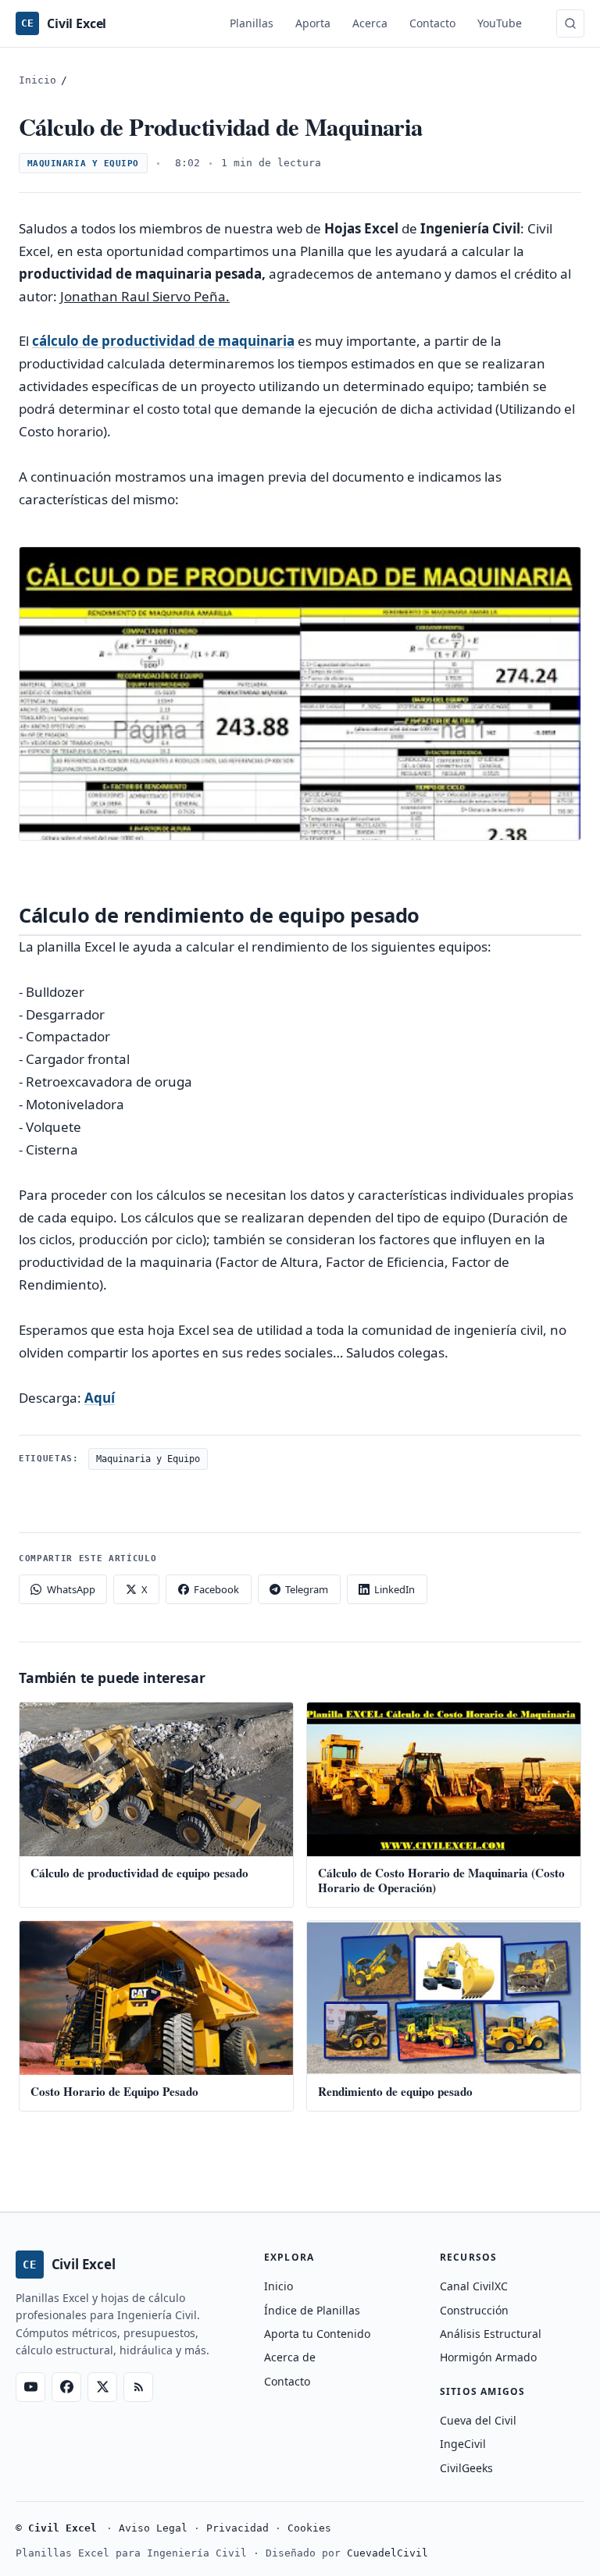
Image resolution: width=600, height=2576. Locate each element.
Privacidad (237, 2528)
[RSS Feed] (138, 2387)
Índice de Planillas (312, 2310)
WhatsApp (71, 1589)
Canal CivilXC (474, 2286)
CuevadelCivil (387, 2553)
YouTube (500, 23)
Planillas (252, 23)
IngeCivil (463, 2444)
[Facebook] (66, 2387)
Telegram (307, 1589)
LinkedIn (395, 1589)
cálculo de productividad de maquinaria (163, 341)
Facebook (216, 1589)
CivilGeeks (466, 2468)
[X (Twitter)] (102, 2387)
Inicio (37, 80)
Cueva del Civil (478, 2420)
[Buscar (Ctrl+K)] (570, 23)
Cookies (309, 2528)
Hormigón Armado (488, 2357)
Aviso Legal (153, 2528)
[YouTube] (30, 2387)
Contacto (432, 23)
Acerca (370, 23)
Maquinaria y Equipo (83, 164)
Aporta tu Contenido (317, 2334)
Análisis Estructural (491, 2334)
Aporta (313, 23)
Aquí (100, 1398)
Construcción (474, 2310)
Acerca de (290, 2357)
